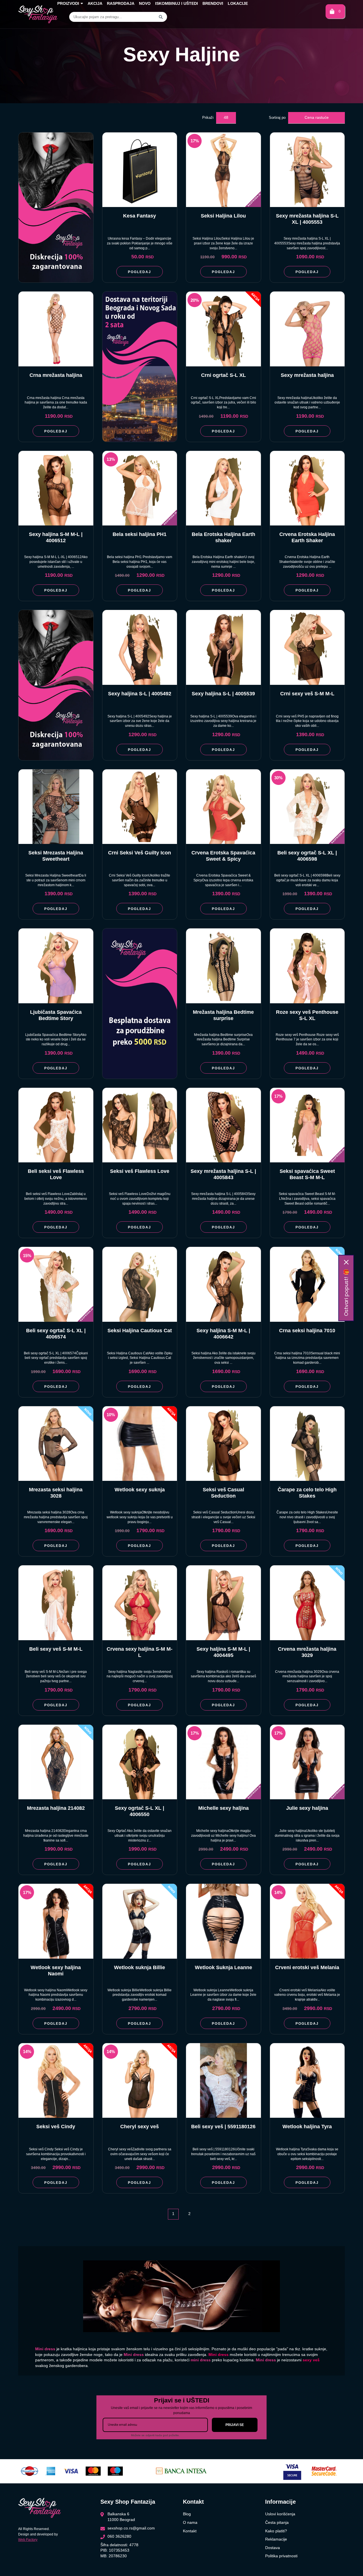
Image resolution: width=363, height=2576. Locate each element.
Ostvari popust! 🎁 (346, 1293)
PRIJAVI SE (235, 2425)
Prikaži (208, 118)
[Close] (346, 1262)
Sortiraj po (277, 118)
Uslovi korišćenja (280, 2514)
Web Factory (28, 2540)
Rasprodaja (121, 3)
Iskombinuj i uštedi (177, 3)
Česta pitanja (277, 2522)
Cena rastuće (317, 117)
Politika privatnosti (281, 2556)
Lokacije (238, 3)
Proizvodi (68, 3)
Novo (145, 3)
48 (226, 117)
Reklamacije (276, 2539)
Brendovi (213, 3)
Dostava (273, 2548)
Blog (187, 2514)
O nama (190, 2522)
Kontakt (190, 2531)
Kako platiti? (276, 2531)
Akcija (95, 3)
